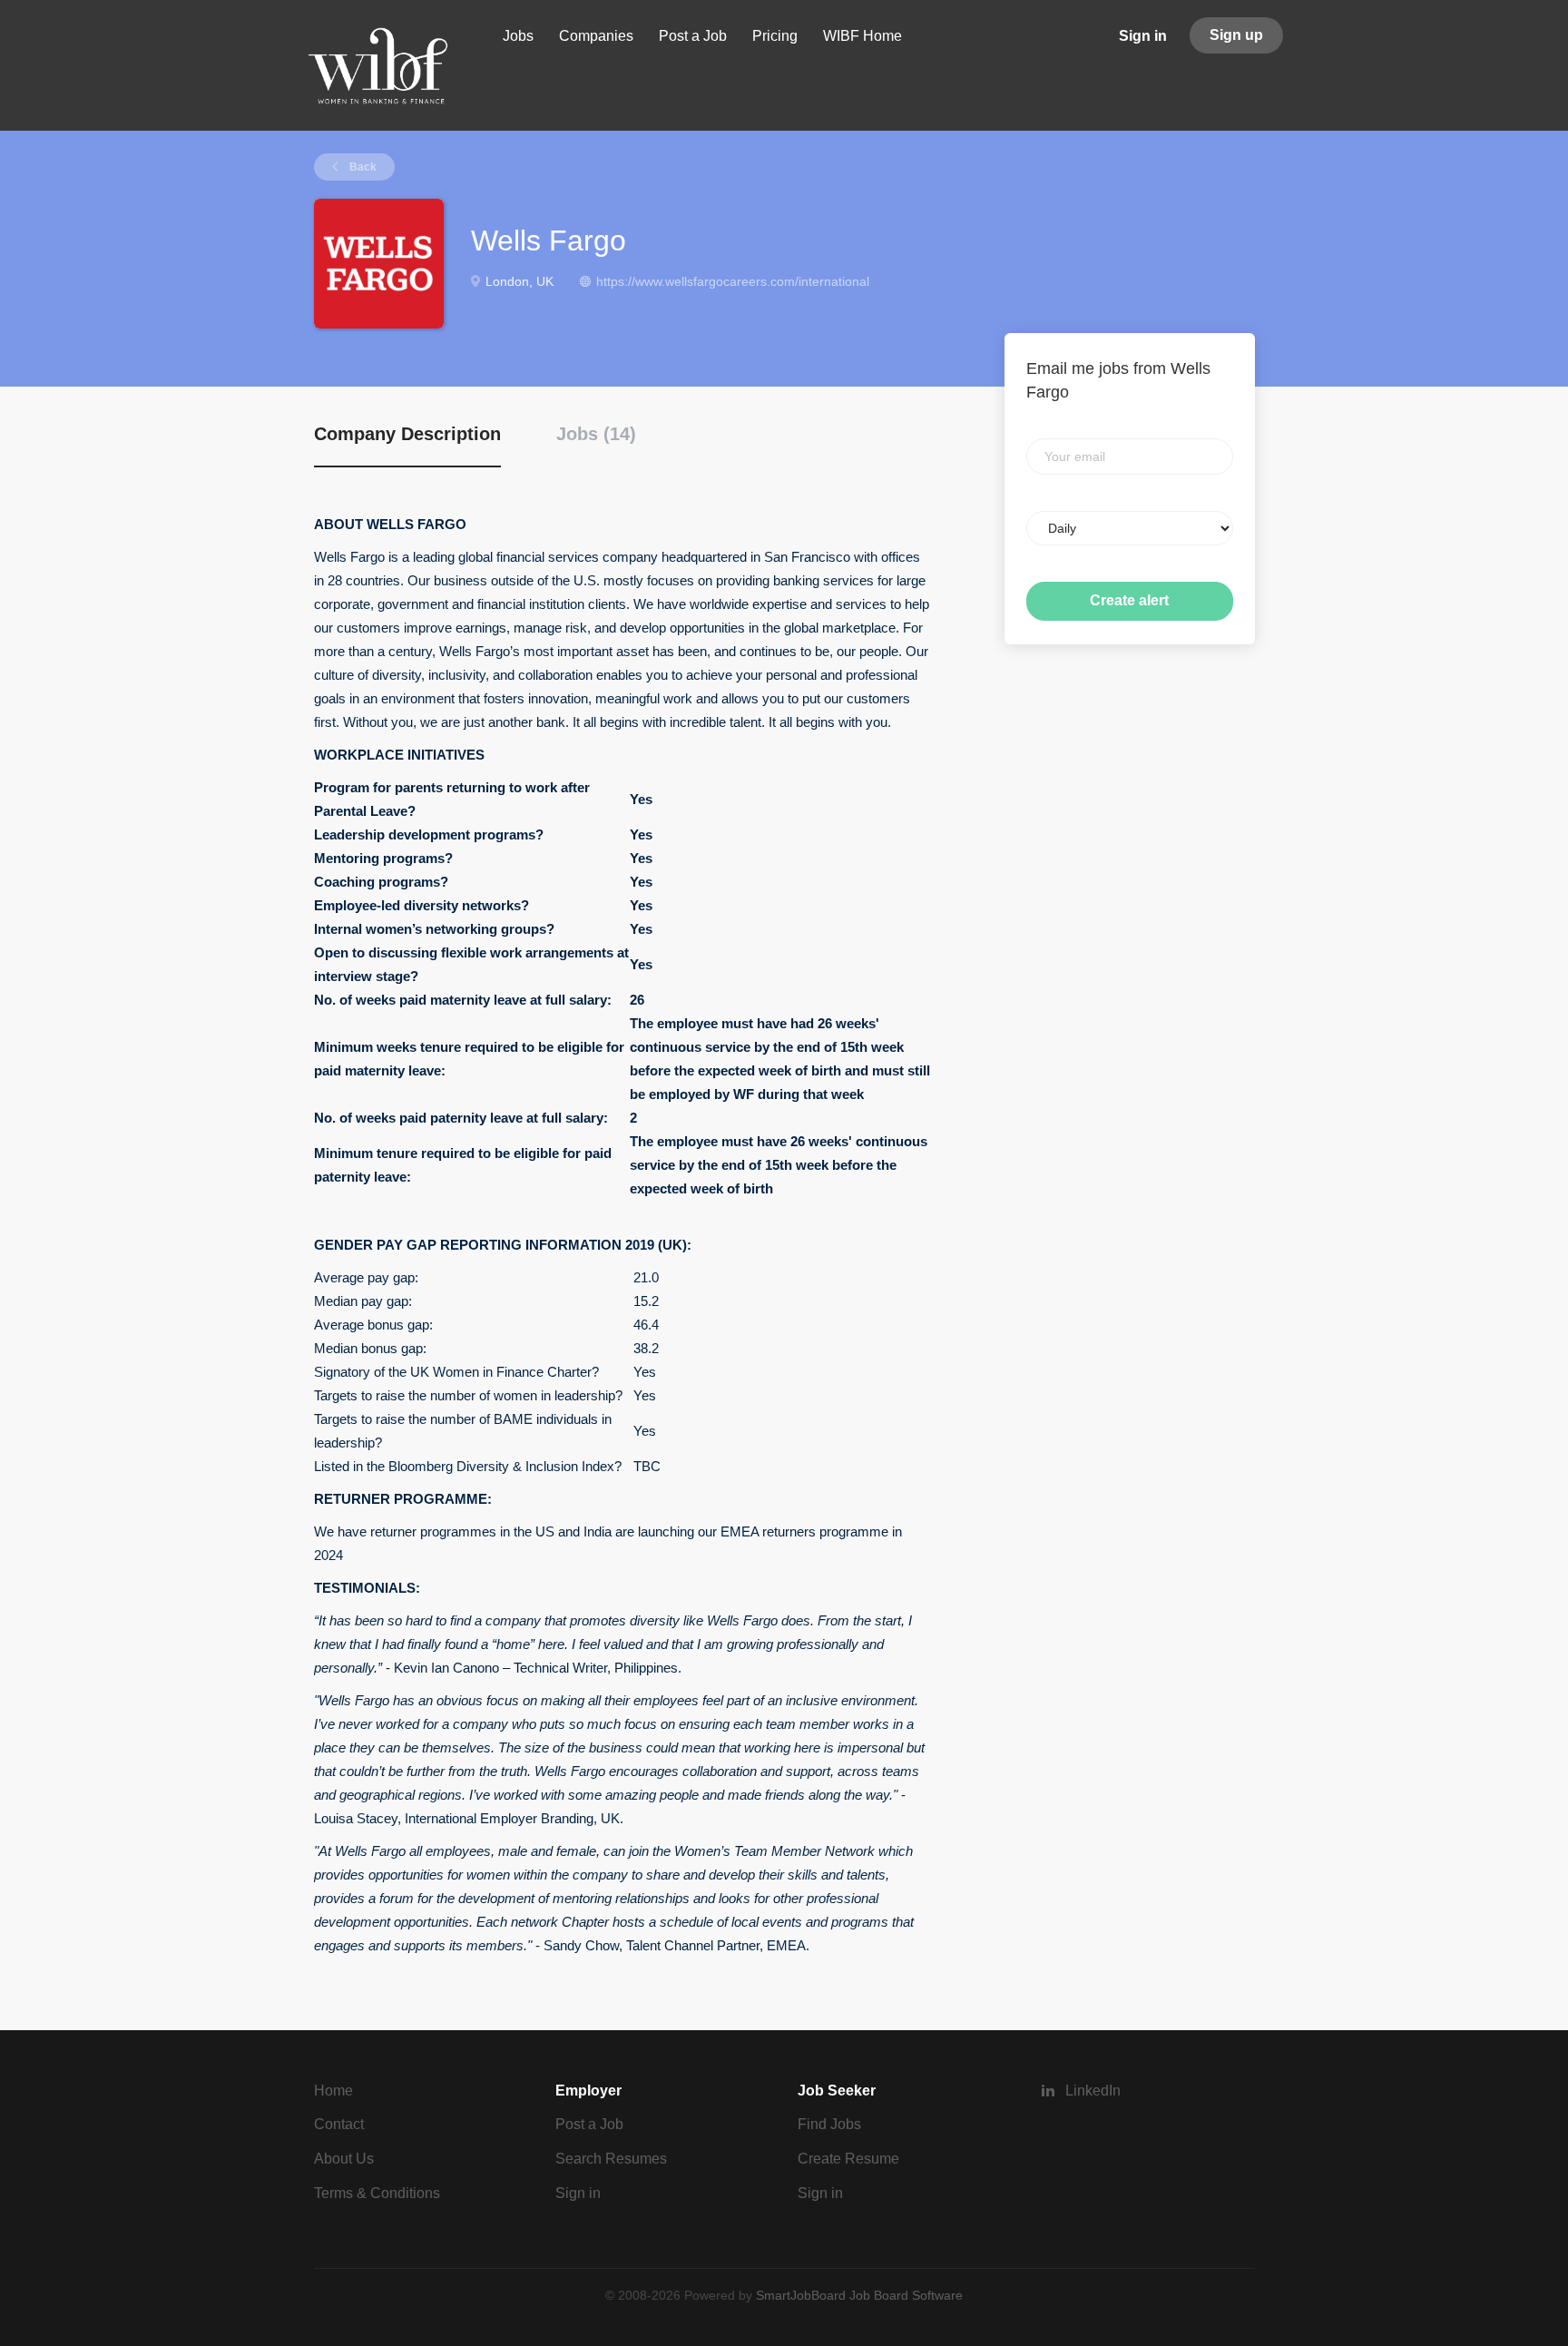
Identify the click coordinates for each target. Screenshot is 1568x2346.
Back (362, 167)
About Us (344, 2159)
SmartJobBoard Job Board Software (859, 2295)
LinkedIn (1093, 2091)
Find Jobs (829, 2124)
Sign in (1143, 36)
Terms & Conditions (377, 2193)
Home (333, 2091)
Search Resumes (611, 2159)
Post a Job (589, 2124)
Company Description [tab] (407, 434)
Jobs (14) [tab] (596, 434)
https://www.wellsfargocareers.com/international (733, 281)
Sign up (1236, 35)
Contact (339, 2124)
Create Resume (848, 2159)
